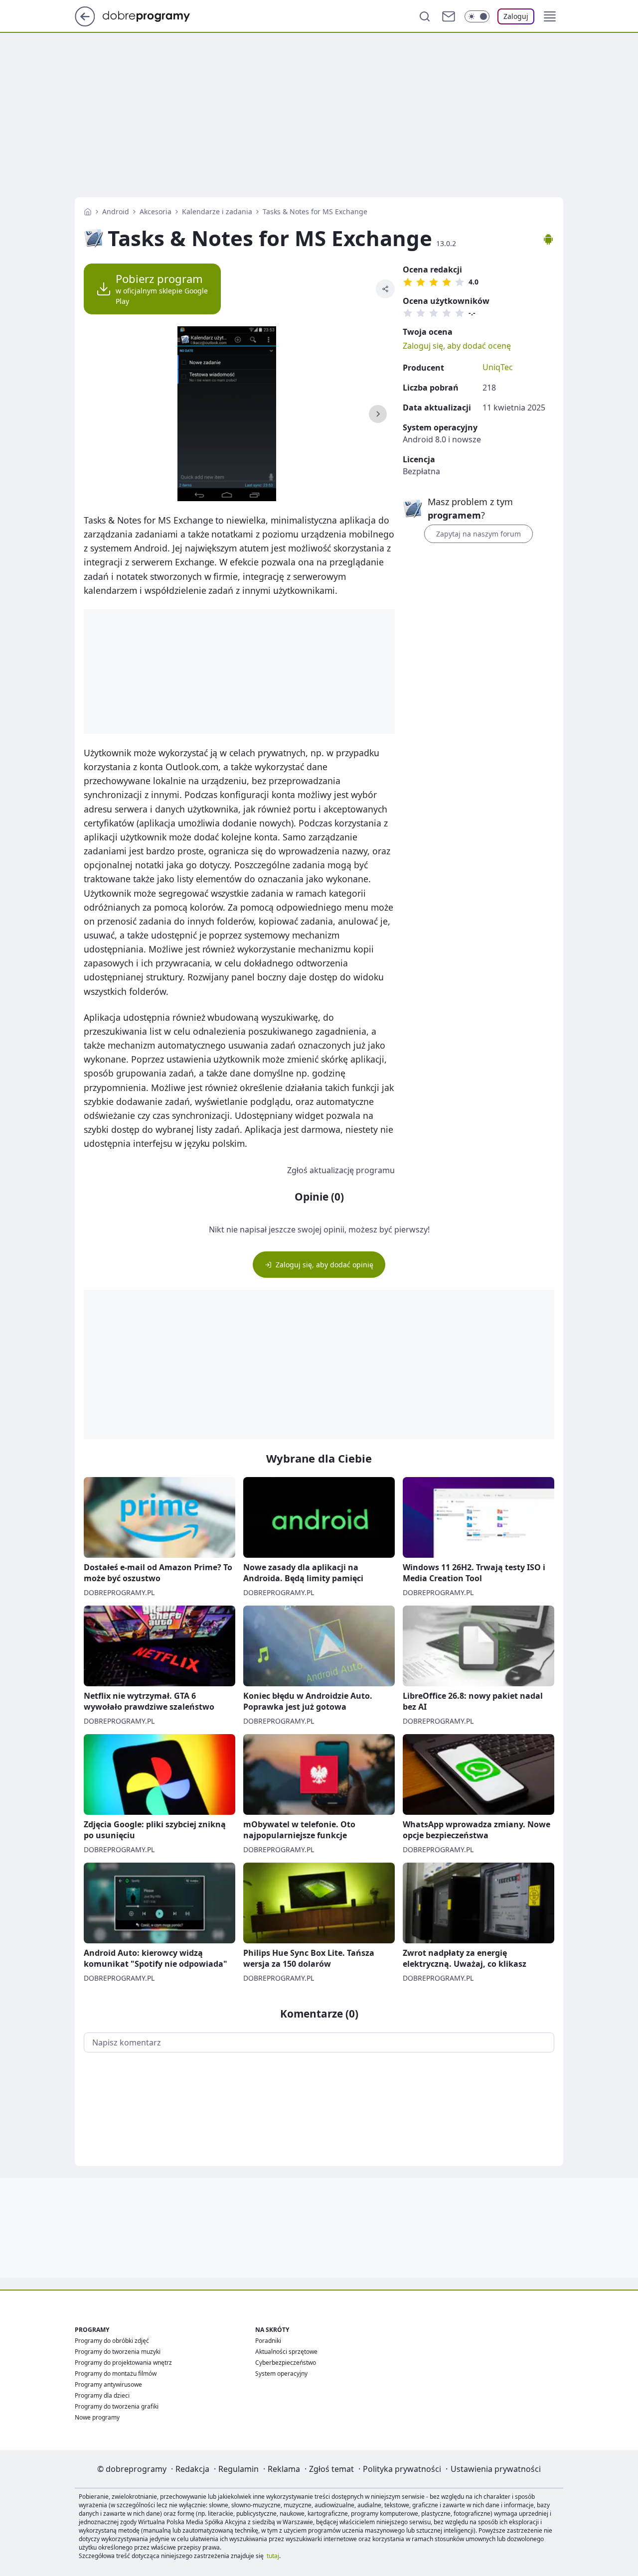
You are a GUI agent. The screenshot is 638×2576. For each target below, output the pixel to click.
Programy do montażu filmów (116, 2373)
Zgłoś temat (331, 2469)
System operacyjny (281, 2373)
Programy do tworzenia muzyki (118, 2352)
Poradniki (268, 2341)
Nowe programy (97, 2417)
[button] (550, 16)
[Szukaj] (425, 16)
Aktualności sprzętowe (286, 2352)
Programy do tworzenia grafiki (117, 2406)
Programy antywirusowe (108, 2384)
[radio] (408, 282)
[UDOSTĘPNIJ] (385, 289)
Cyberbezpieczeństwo (286, 2363)
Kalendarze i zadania (217, 211)
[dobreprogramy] (154, 15)
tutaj (273, 2556)
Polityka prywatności (402, 2469)
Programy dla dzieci (102, 2395)
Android (116, 211)
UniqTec (498, 367)
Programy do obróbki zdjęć (112, 2341)
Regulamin (239, 2469)
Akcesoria (156, 211)
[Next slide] (378, 414)
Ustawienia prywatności (496, 2469)
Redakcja (192, 2469)
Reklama (284, 2469)
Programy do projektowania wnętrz (123, 2363)
